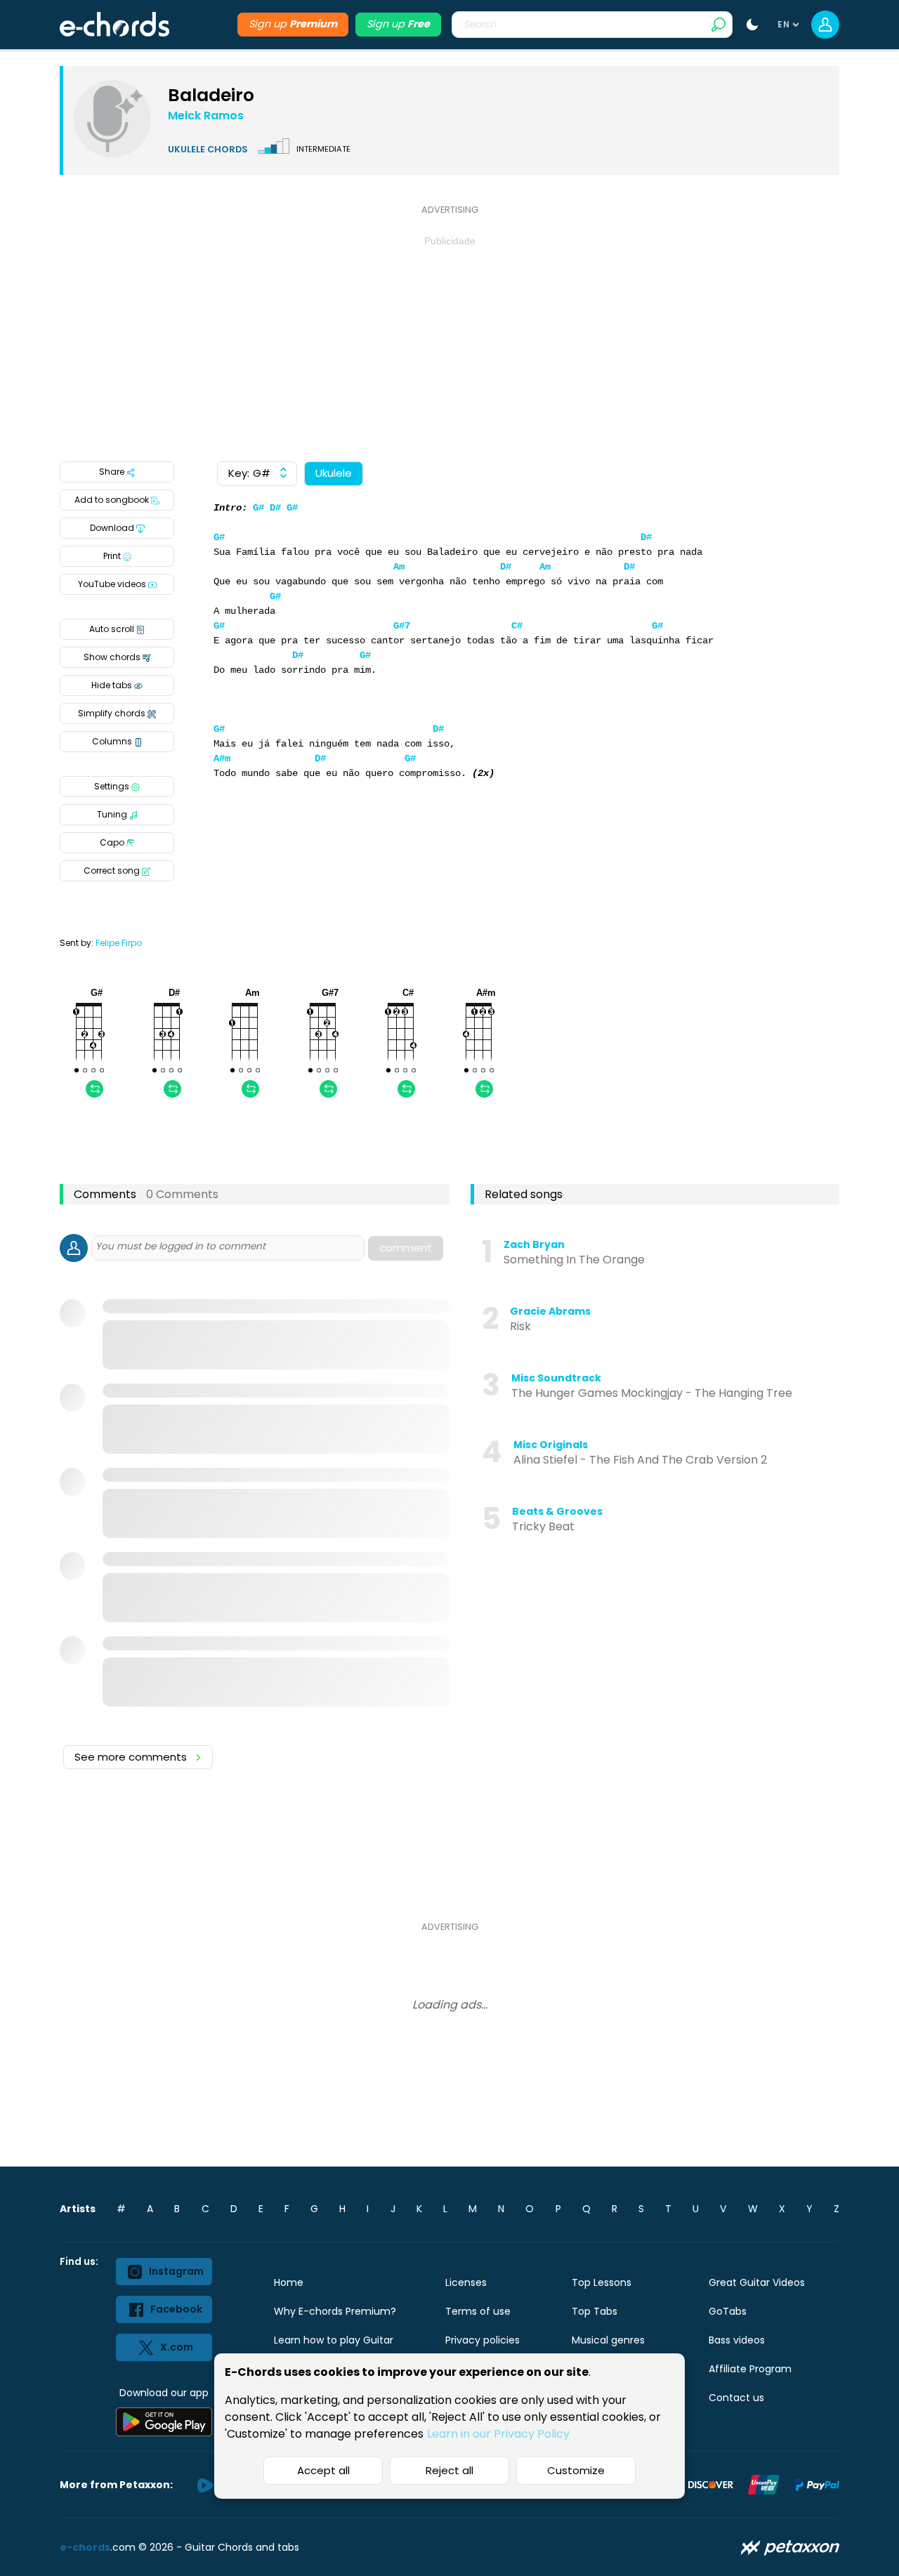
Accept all (323, 2470)
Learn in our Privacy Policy (498, 2434)
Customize (576, 2470)
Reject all (449, 2470)
